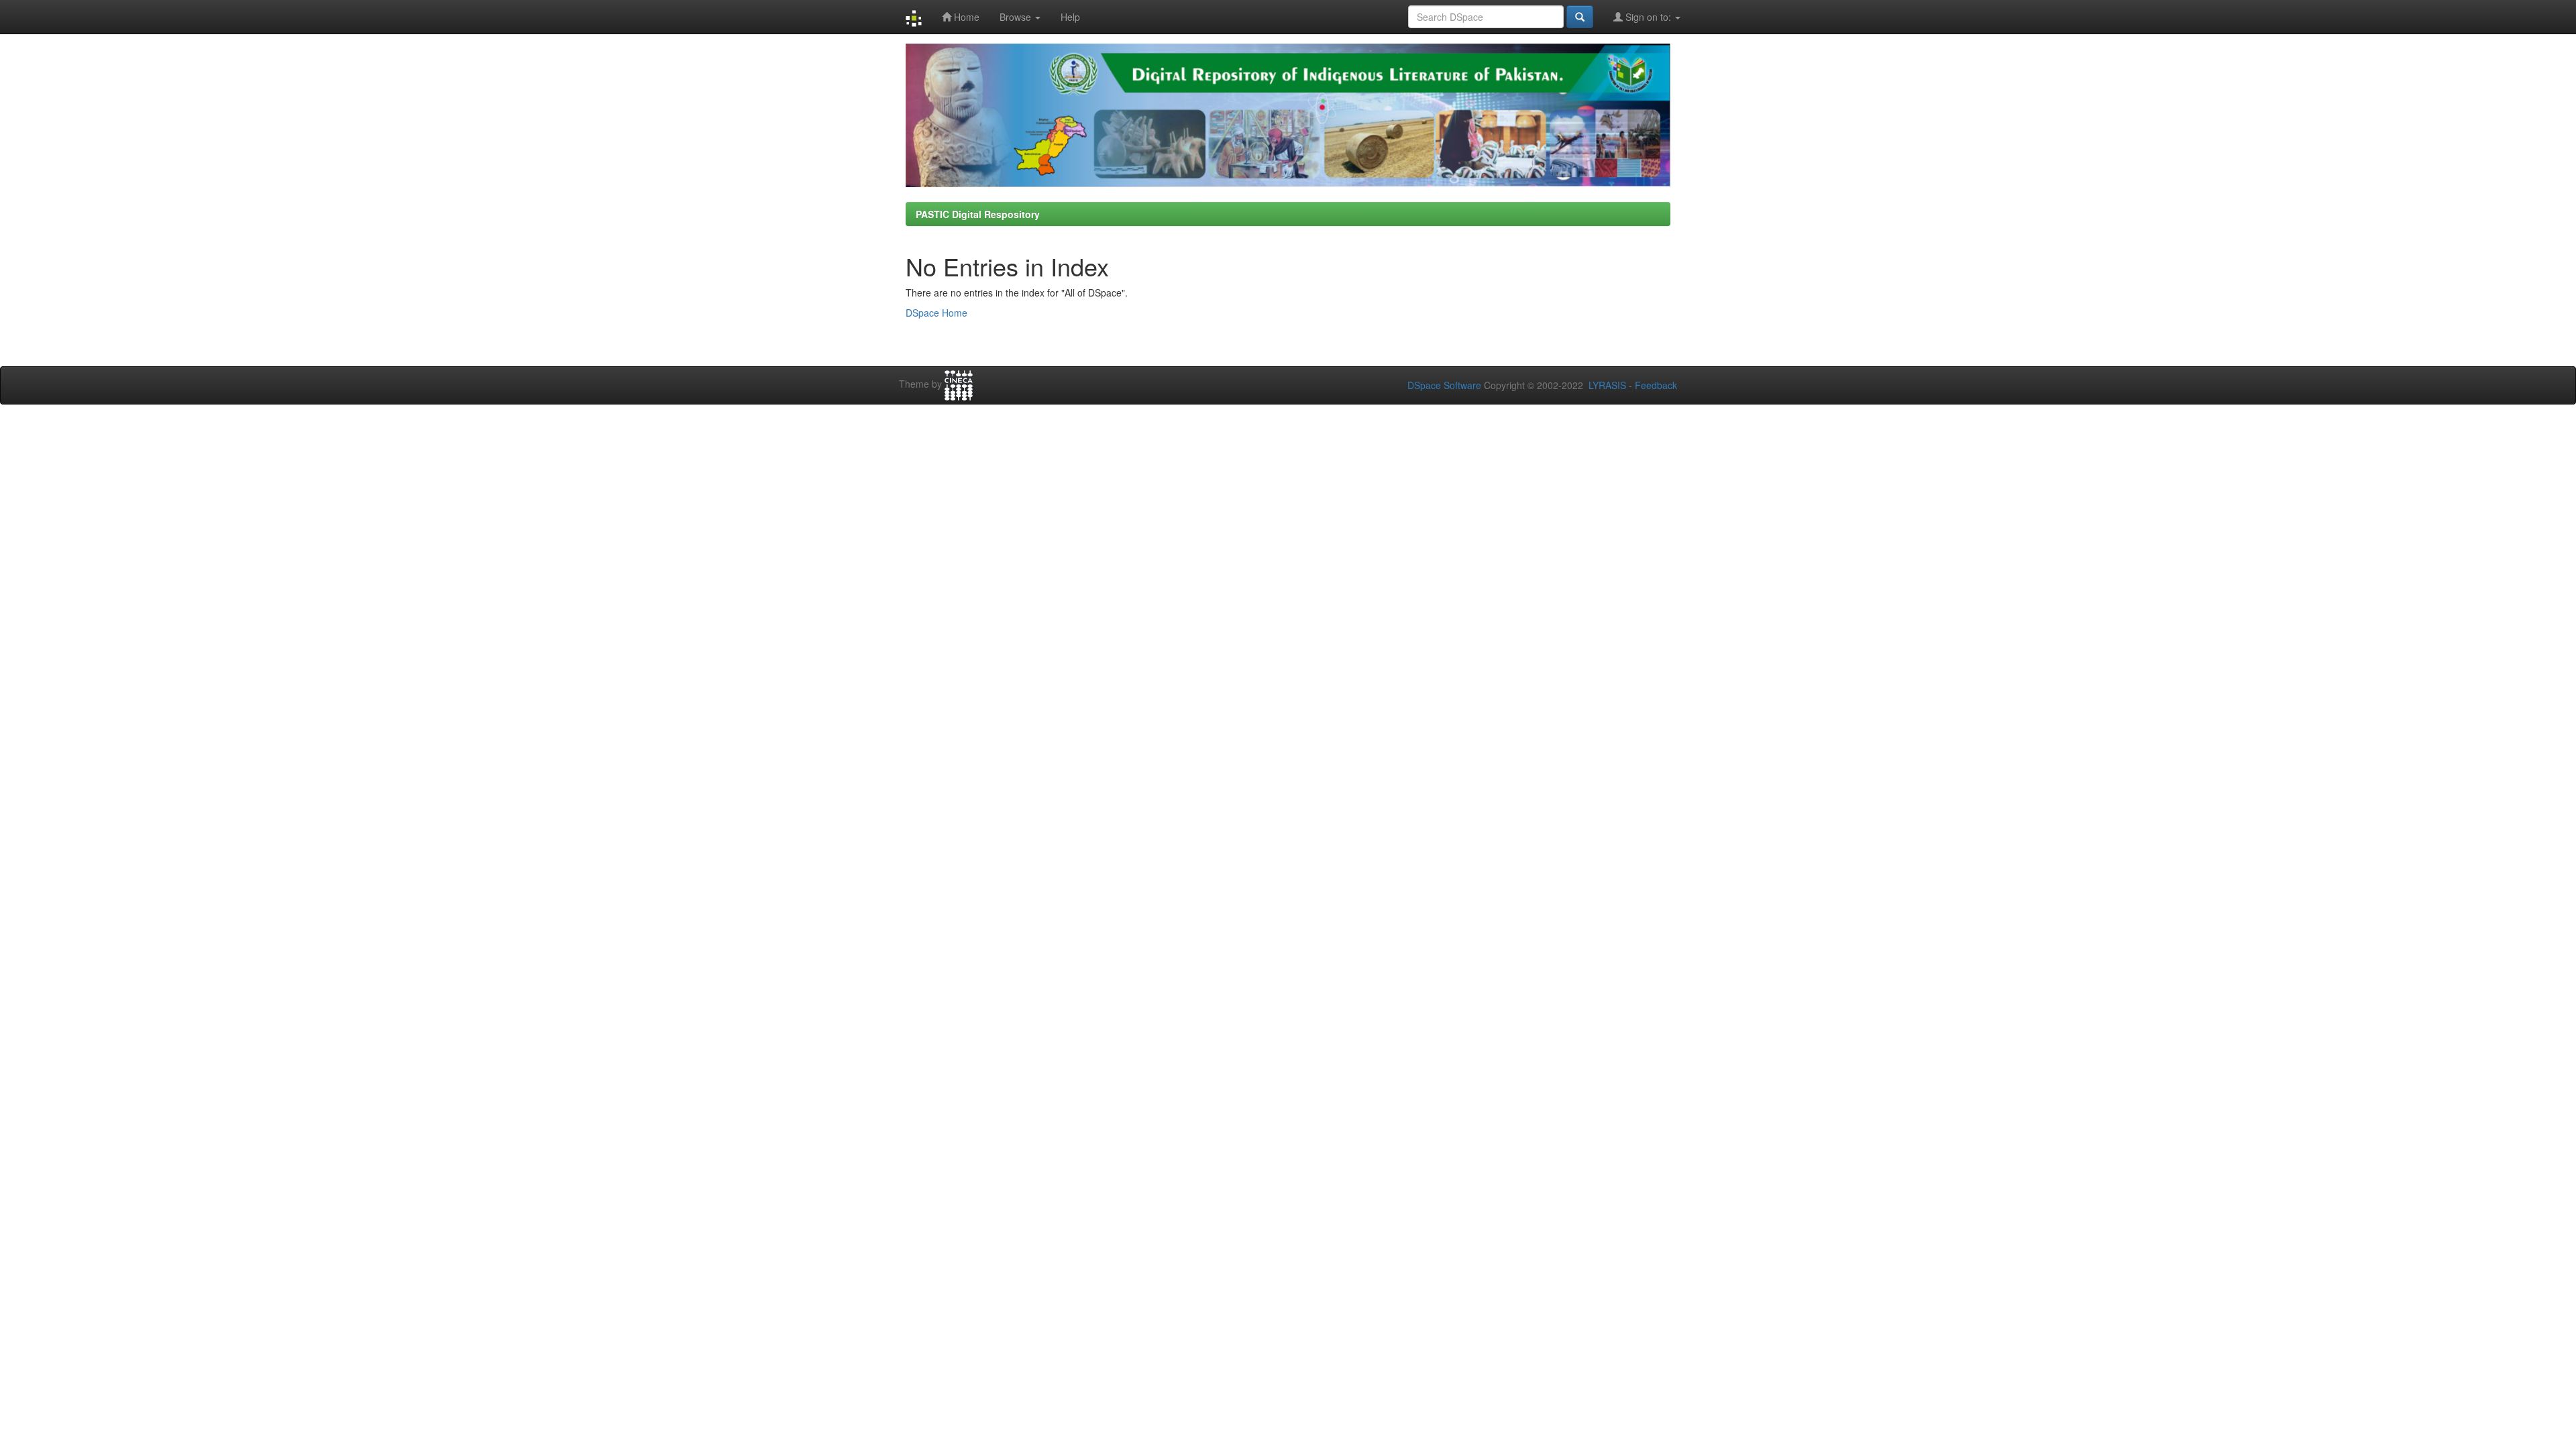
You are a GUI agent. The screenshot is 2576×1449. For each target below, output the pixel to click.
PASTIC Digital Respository (978, 214)
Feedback (1656, 385)
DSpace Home (936, 313)
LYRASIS (1607, 385)
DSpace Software (1444, 385)
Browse (1017, 17)
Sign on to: (1648, 17)
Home (965, 17)
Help (1070, 17)
